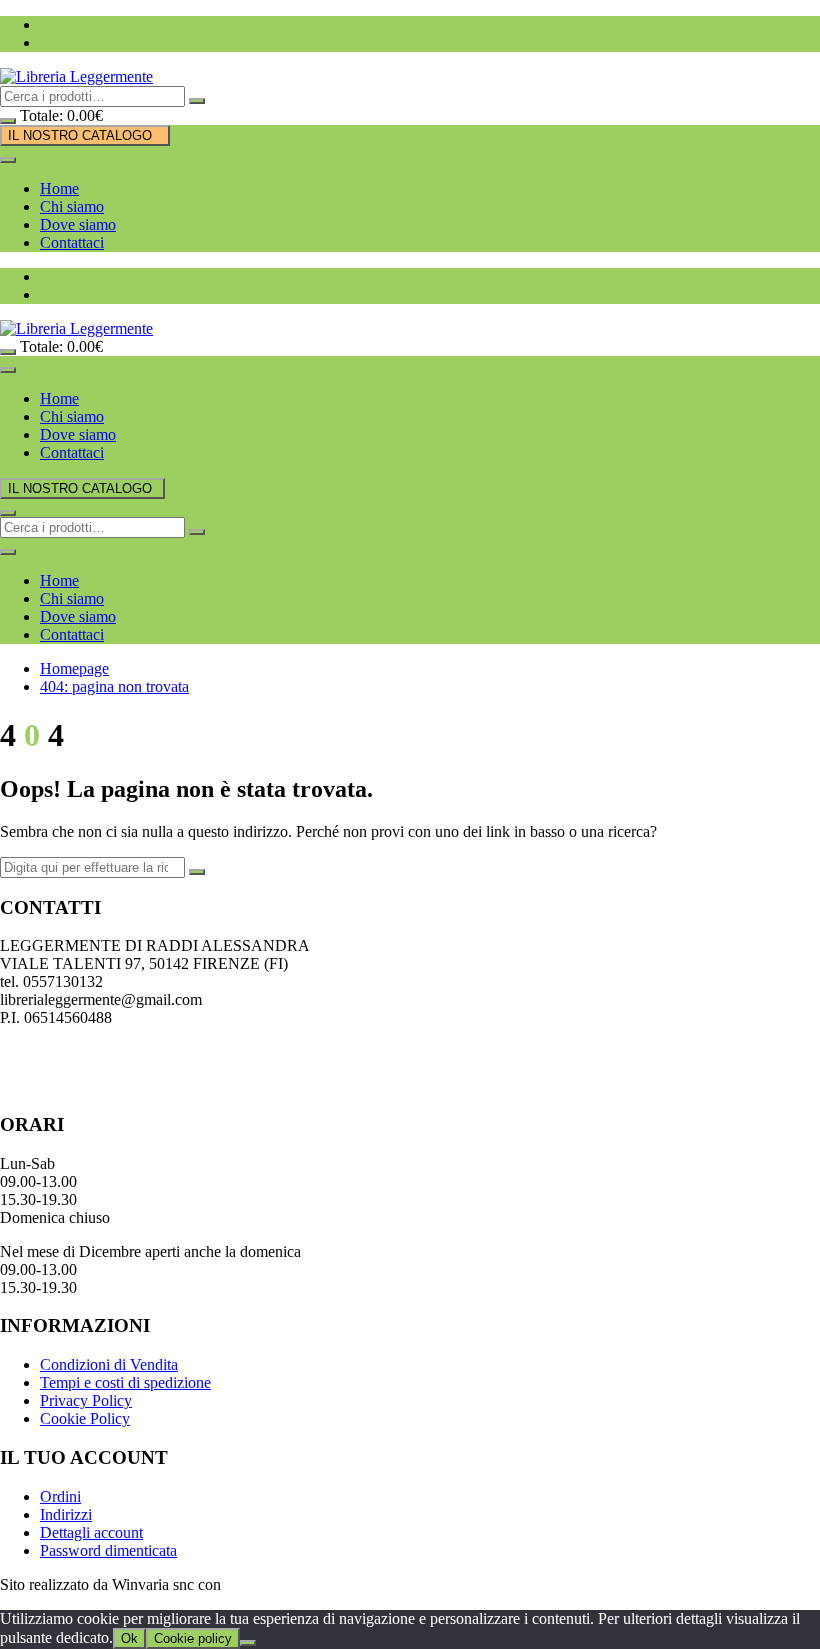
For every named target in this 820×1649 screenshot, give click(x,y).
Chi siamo (72, 206)
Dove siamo (78, 224)
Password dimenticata (108, 1550)
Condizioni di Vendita (109, 1364)
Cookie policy (193, 1638)
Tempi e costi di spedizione (125, 1382)
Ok (129, 1638)
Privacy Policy (86, 1400)
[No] (248, 1643)
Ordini (60, 1496)
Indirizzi (66, 1514)
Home (59, 188)
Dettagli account (91, 1532)
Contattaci (72, 242)
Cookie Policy (85, 1418)
